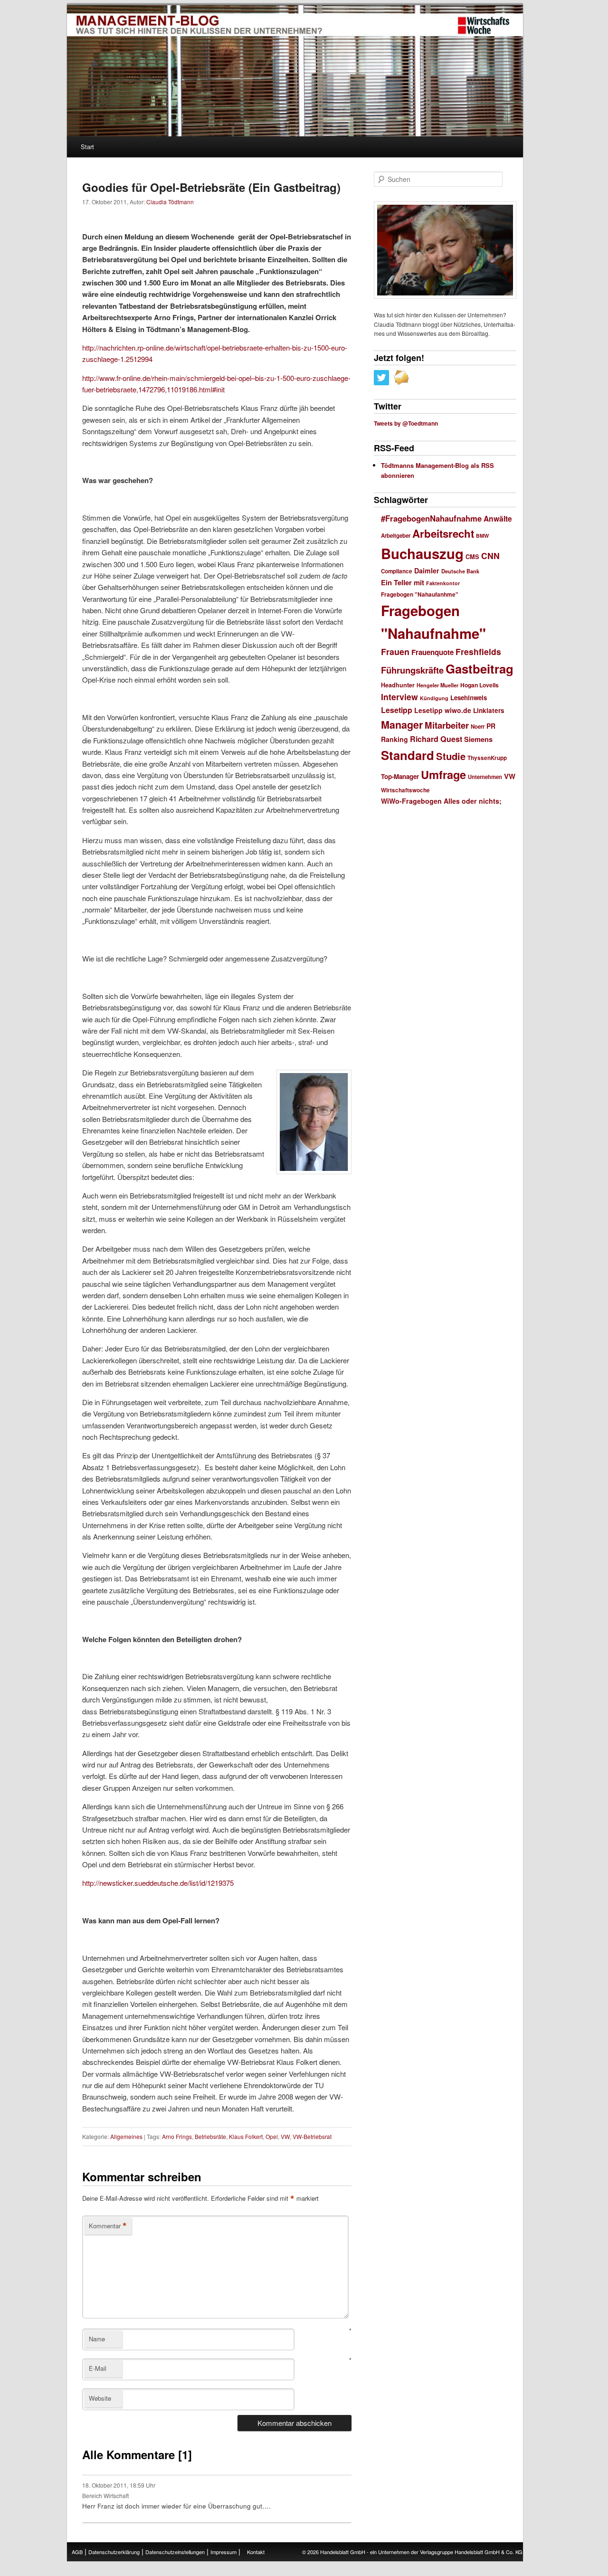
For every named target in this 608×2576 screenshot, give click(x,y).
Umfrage (443, 774)
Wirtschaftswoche (405, 790)
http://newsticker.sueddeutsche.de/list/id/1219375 (158, 1883)
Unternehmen (485, 777)
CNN (490, 556)
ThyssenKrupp (487, 758)
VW (285, 2136)
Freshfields (478, 651)
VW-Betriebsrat (312, 2136)
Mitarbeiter (447, 725)
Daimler (427, 570)
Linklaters (489, 710)
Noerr (478, 727)
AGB (77, 2552)
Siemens (478, 739)
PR (491, 726)
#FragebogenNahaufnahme (431, 518)
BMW (482, 536)
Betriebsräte (210, 2136)
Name (97, 2339)
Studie (451, 756)
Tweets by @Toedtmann (406, 423)
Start (87, 147)
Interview (399, 697)
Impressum (223, 2552)
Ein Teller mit (403, 582)
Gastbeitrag (480, 669)
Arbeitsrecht (443, 533)
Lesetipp (397, 710)
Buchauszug (422, 553)
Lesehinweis (469, 698)
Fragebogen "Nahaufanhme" (420, 594)
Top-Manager (400, 776)
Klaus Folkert (246, 2136)
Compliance (397, 571)
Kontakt (256, 2552)
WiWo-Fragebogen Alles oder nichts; (441, 801)
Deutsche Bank (460, 571)
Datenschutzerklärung (114, 2552)
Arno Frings (177, 2136)
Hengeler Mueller (437, 685)
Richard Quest (436, 739)
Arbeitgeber (396, 536)
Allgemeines (126, 2136)
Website (100, 2398)
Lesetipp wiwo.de (443, 710)
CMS (472, 557)
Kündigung (434, 698)
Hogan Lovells (480, 685)
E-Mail (98, 2368)
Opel (272, 2136)
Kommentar (108, 2226)
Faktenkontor (443, 583)
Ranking (394, 739)
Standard (408, 755)
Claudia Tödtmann (170, 202)
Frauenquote (432, 652)
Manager (402, 725)
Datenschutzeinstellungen (175, 2552)
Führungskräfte (412, 670)
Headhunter (398, 685)
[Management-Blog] (484, 26)
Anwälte (498, 518)
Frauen (395, 652)
